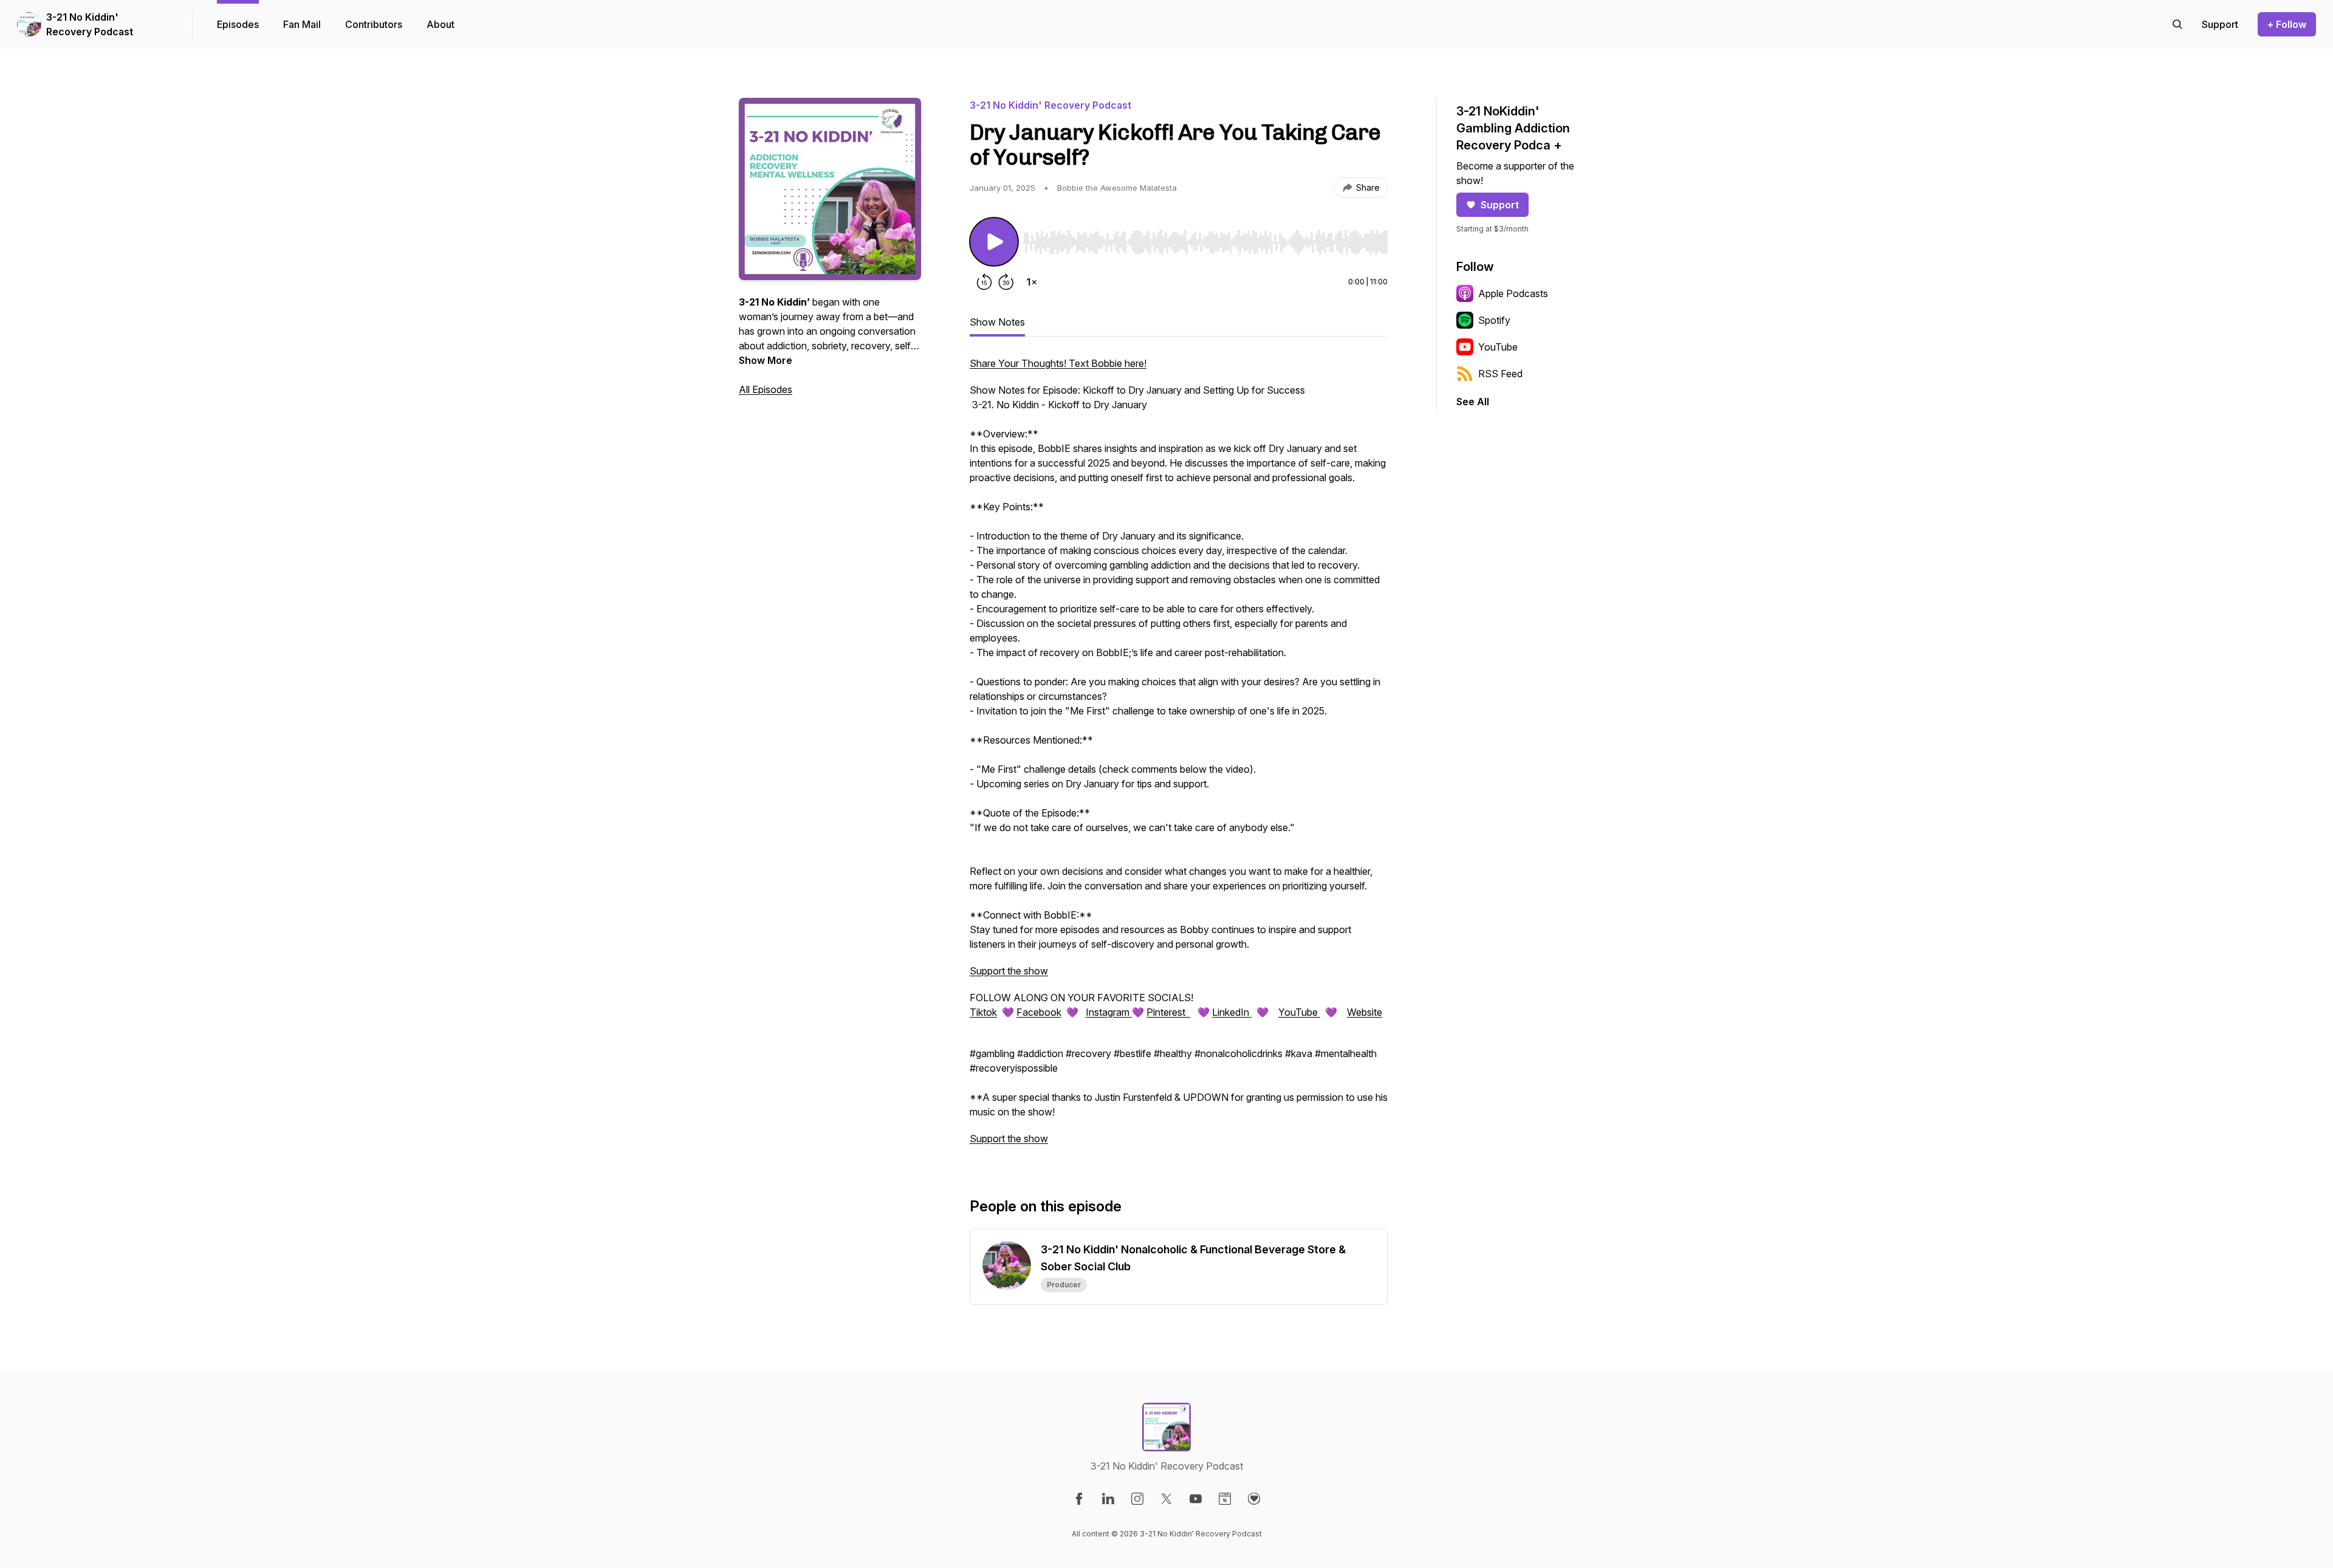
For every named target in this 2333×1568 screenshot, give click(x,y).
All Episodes (766, 389)
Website (1365, 1012)
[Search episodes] (2177, 24)
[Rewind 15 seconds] (984, 282)
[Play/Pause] (994, 242)
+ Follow (2287, 24)
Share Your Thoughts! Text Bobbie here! (1058, 363)
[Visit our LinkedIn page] (1108, 1499)
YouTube (1299, 1012)
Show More (766, 360)
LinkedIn (1232, 1012)
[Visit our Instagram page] (1137, 1499)
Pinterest (1168, 1012)
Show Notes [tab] (997, 322)
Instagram (1109, 1012)
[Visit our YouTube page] (1196, 1499)
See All (1473, 402)
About (440, 24)
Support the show (1009, 971)
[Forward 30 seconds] (1006, 282)
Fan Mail (302, 24)
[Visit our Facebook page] (1079, 1499)
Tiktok (983, 1012)
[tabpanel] (1179, 757)
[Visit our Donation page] (1254, 1499)
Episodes (238, 24)
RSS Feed (1500, 374)
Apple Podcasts (1513, 293)
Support (1500, 205)
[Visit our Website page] (1225, 1499)
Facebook (1039, 1012)
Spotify (1494, 320)
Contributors (374, 24)
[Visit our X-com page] (1166, 1499)
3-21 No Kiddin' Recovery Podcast (90, 24)
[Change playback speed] (1032, 282)
